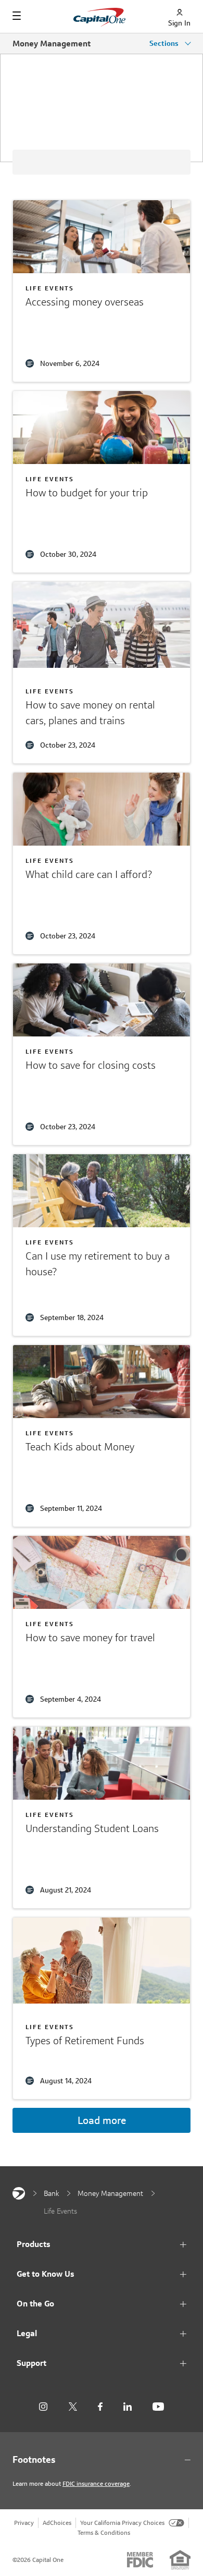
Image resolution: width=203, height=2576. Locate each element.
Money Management (52, 44)
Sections (165, 43)
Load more (102, 2120)
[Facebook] (100, 2407)
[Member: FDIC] (140, 2560)
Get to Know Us (46, 2274)
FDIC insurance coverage (96, 2483)
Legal (27, 2333)
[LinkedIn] (128, 2407)
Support (31, 2363)
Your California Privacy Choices (122, 2523)
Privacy (24, 2523)
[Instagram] (43, 2407)
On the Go (35, 2304)
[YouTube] (158, 2407)
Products (34, 2244)
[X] (73, 2407)
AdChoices (57, 2523)
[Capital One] (19, 2193)
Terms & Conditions (104, 2532)
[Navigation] (17, 16)
